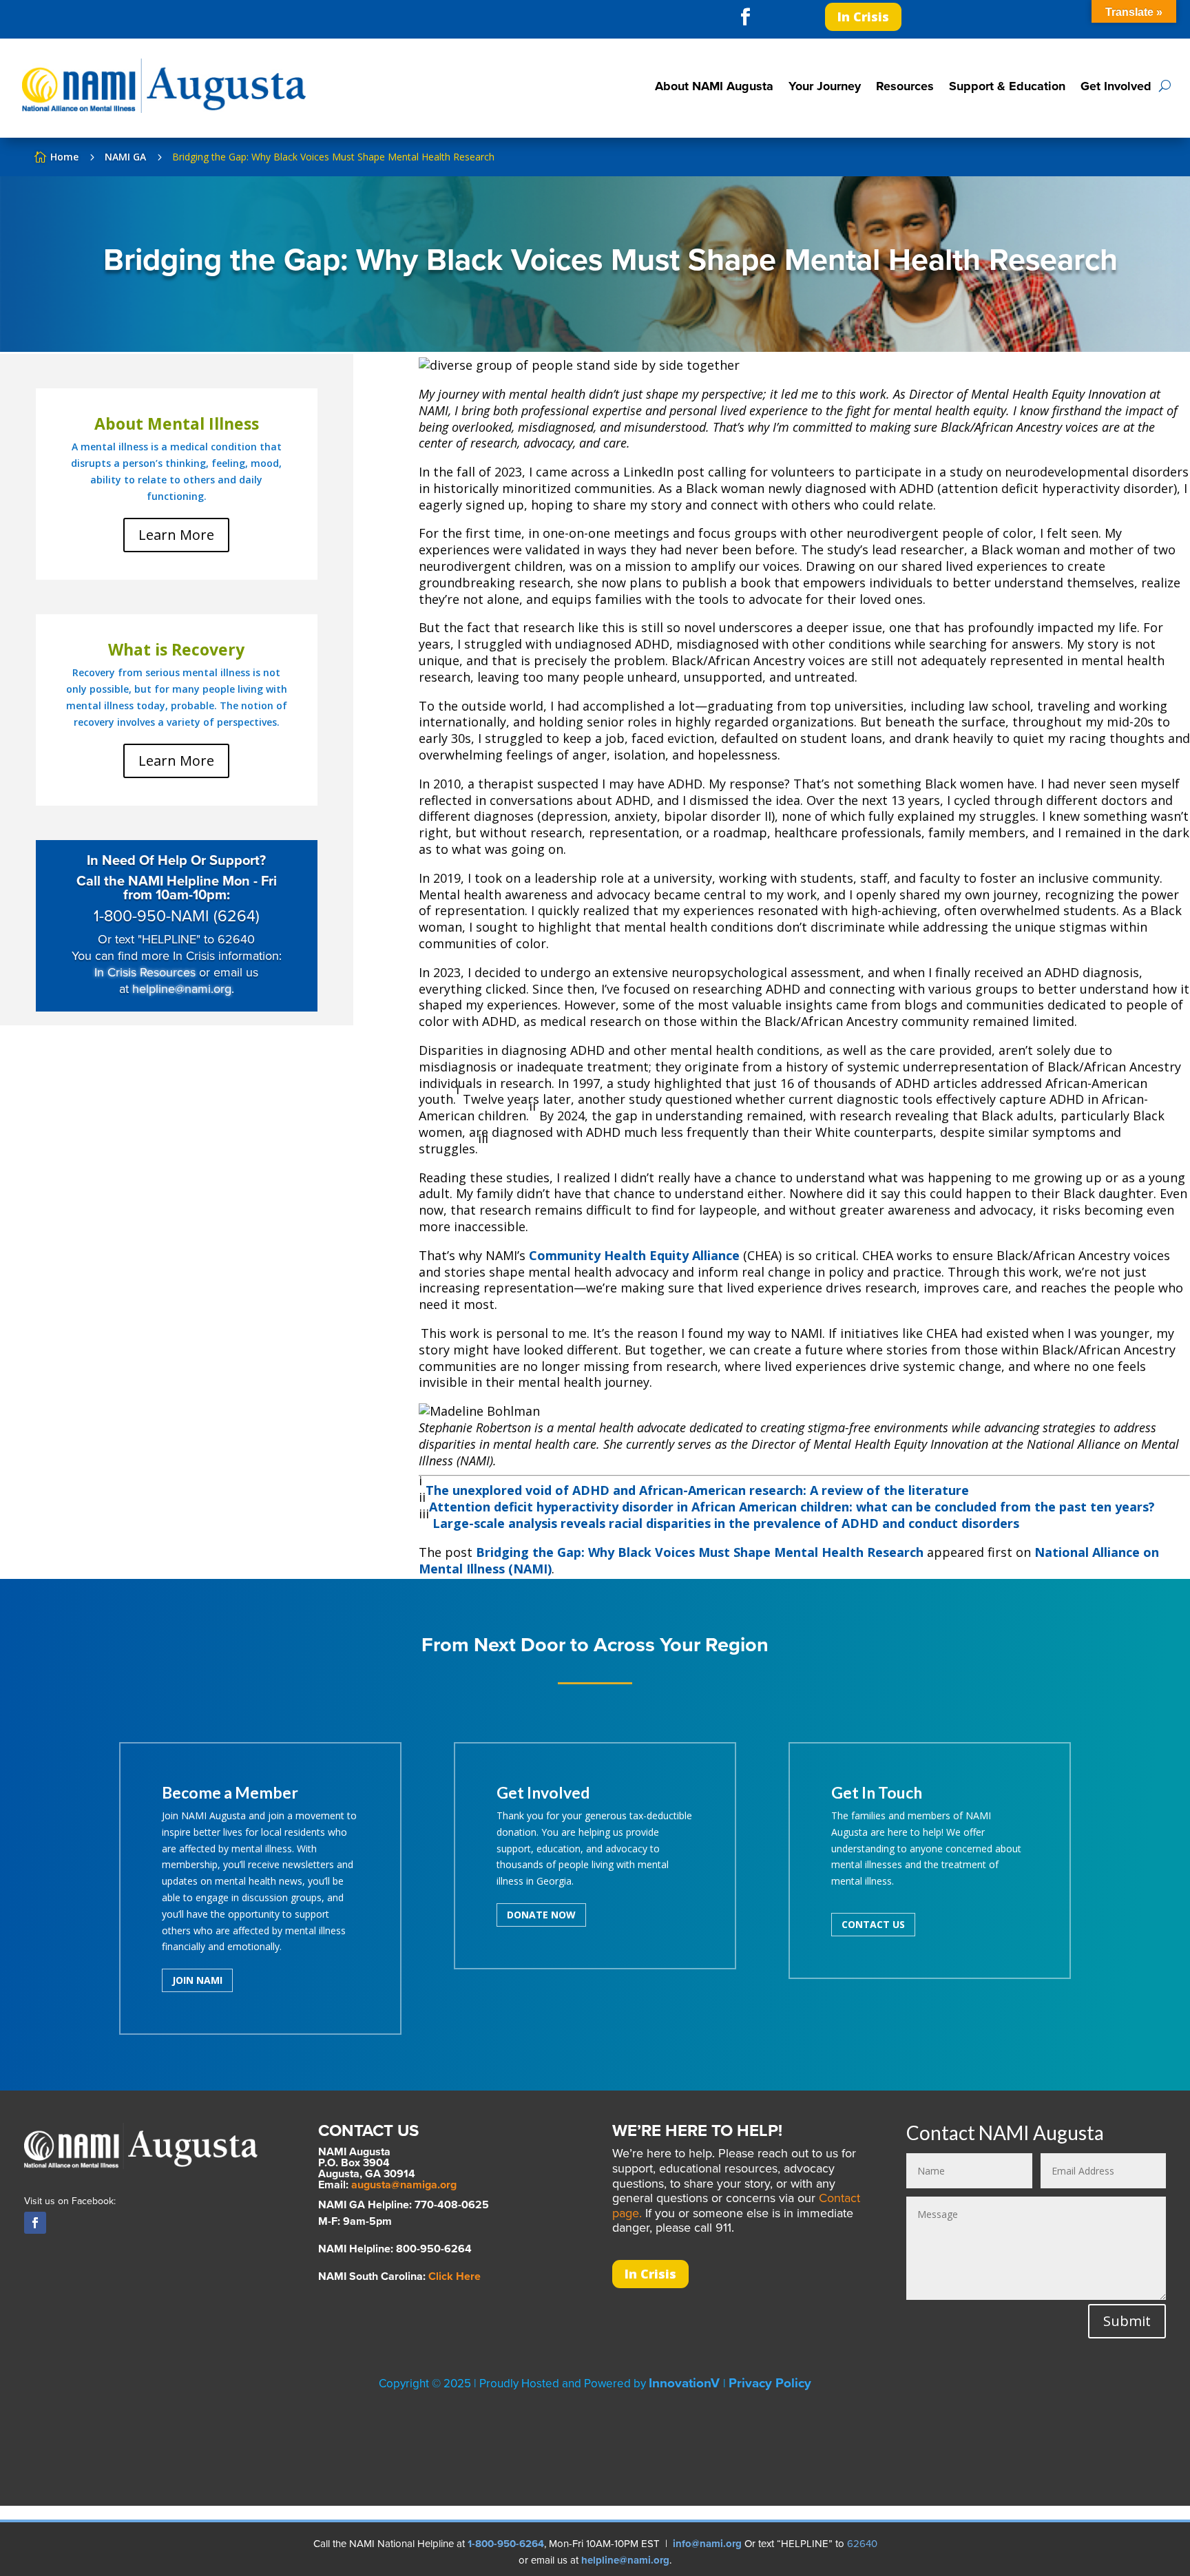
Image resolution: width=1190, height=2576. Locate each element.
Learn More (176, 535)
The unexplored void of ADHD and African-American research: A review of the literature (697, 1490)
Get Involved (1116, 86)
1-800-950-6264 (506, 2544)
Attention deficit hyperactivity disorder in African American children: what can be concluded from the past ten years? (792, 1507)
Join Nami (197, 1980)
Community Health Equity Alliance (634, 1255)
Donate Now (541, 1915)
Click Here (455, 2276)
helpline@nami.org (182, 989)
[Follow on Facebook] (745, 17)
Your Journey (825, 86)
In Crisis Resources (145, 972)
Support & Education (1007, 86)
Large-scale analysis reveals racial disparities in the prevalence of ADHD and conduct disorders (726, 1523)
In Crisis (863, 17)
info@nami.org (707, 2544)
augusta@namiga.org (404, 2185)
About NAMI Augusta (714, 86)
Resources (905, 86)
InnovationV (686, 2383)
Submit (1127, 2321)
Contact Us (873, 1924)
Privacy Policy (770, 2383)
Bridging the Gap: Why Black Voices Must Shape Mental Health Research (700, 1552)
